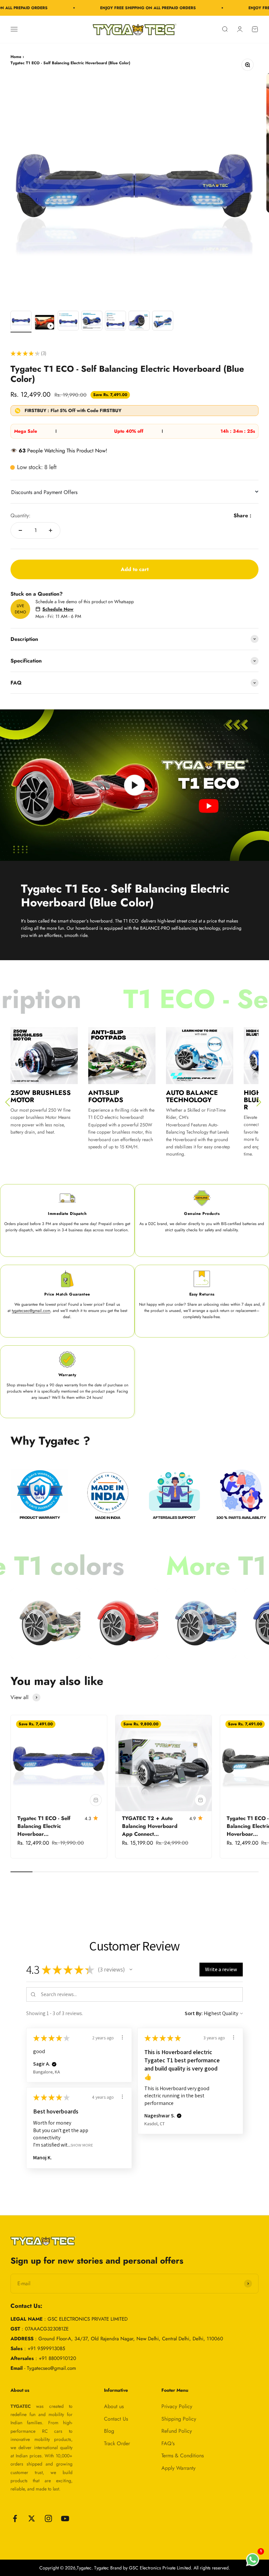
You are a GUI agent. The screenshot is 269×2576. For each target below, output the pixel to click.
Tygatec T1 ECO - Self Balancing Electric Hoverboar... (44, 1826)
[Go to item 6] (139, 322)
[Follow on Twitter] (32, 2518)
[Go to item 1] (21, 322)
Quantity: (21, 515)
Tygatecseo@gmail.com (52, 2368)
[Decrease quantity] (20, 530)
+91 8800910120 (57, 2358)
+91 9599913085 (46, 2348)
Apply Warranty (178, 2468)
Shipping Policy (179, 2419)
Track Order (117, 2443)
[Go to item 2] (45, 323)
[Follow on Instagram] (48, 2518)
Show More (82, 2145)
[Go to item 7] (163, 322)
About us (114, 2406)
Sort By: (194, 2013)
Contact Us (116, 2419)
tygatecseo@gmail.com (31, 1311)
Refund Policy (177, 2431)
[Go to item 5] (115, 322)
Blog (109, 2431)
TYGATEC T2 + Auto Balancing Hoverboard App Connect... (150, 1826)
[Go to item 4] (92, 322)
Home (16, 57)
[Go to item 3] (68, 322)
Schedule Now (58, 609)
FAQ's (168, 2443)
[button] (131, 1970)
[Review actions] (122, 2037)
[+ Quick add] (96, 1800)
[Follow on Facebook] (15, 2518)
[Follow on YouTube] (65, 2518)
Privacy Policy (177, 2406)
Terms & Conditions (183, 2456)
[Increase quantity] (51, 530)
